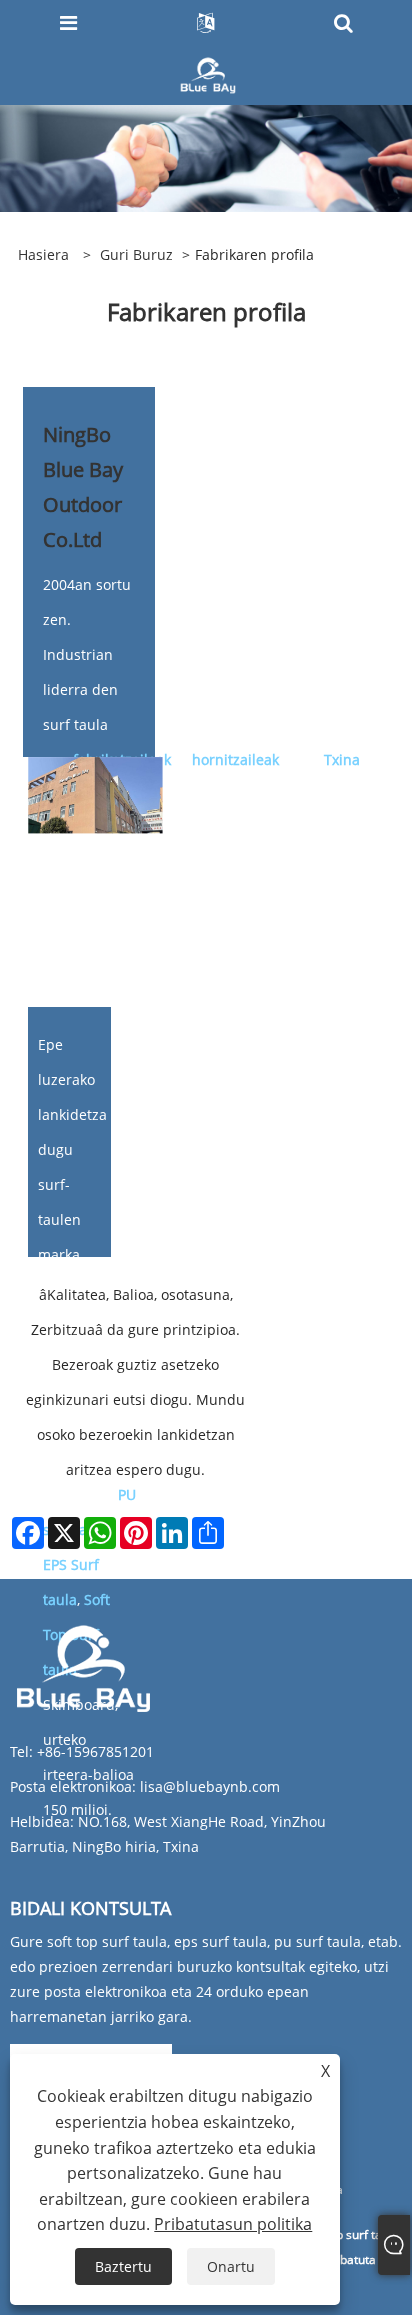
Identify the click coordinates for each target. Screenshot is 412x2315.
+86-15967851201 (95, 1751)
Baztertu (123, 2266)
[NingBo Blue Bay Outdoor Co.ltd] (208, 73)
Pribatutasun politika (233, 2224)
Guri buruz (136, 254)
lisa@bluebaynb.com (210, 1786)
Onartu (231, 2266)
